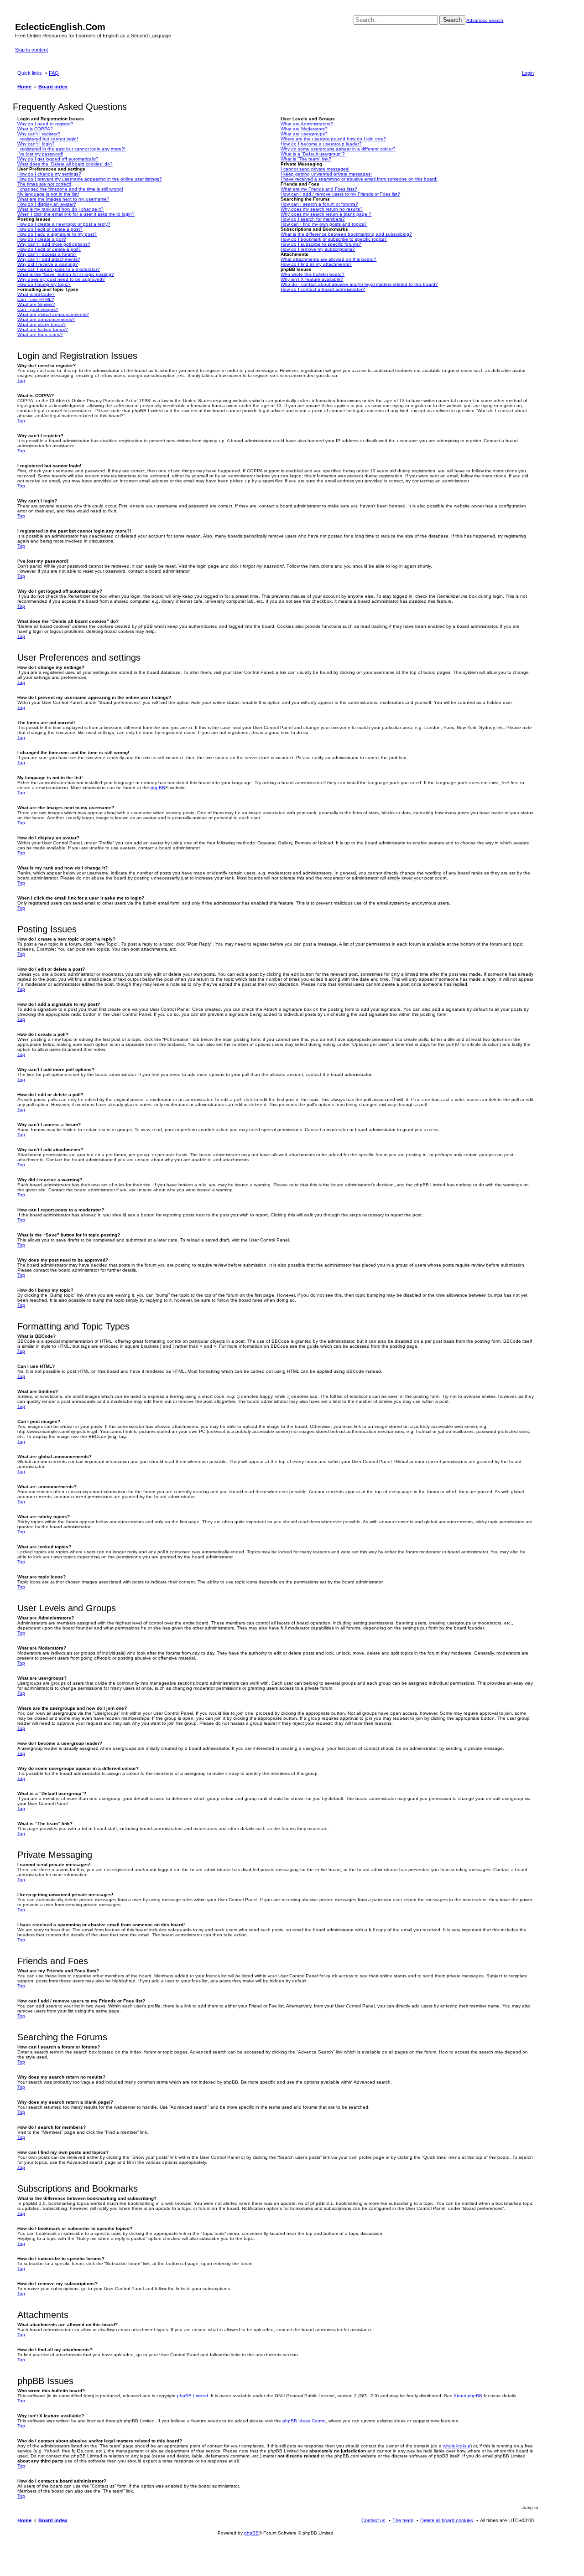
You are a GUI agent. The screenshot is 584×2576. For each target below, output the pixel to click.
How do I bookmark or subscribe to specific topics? (334, 239)
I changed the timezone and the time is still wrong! (70, 189)
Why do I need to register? (45, 124)
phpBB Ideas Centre (304, 2421)
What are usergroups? (304, 134)
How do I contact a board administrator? (323, 289)
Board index (53, 2520)
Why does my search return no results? (322, 209)
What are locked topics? (43, 329)
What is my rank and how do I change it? (60, 209)
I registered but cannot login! (48, 139)
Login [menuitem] (528, 73)
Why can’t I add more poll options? (54, 244)
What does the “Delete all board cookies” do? (65, 164)
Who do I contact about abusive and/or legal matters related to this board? (359, 284)
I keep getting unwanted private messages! (326, 174)
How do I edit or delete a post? (50, 229)
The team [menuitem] (403, 2520)
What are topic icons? (40, 334)
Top (21, 380)
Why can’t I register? (39, 134)
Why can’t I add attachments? (49, 259)
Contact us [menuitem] (373, 2520)
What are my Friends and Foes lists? (319, 189)
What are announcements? (46, 319)
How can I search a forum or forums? (319, 204)
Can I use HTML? (36, 299)
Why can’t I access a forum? (47, 254)
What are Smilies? (36, 304)
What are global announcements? (53, 314)
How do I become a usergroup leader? (321, 144)
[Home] (20, 17)
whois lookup (457, 2446)
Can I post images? (38, 309)
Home (24, 2520)
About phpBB (468, 2396)
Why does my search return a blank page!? (326, 214)
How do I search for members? (313, 219)
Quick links (30, 73)
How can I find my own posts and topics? (324, 224)
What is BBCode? (36, 294)
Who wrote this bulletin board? (313, 274)
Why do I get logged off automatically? (58, 159)
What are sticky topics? (42, 324)
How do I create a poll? (42, 239)
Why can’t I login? (36, 144)
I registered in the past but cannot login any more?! (71, 149)
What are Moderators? (304, 129)
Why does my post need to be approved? (61, 279)
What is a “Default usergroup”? (313, 154)
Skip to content (31, 50)
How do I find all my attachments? (316, 264)
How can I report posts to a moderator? (59, 269)
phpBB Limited (193, 2396)
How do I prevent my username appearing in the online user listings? (90, 179)
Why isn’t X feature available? (312, 279)
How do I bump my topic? (44, 284)
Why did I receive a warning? (48, 264)
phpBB (158, 788)
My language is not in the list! (48, 194)
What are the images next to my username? (63, 199)
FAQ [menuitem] (54, 73)
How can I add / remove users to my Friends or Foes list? (340, 194)
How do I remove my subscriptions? (318, 249)
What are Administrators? (307, 124)
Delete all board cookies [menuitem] (447, 2520)
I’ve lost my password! (40, 154)
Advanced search (485, 20)
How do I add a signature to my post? (57, 234)
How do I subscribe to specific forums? (321, 244)
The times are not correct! (44, 184)
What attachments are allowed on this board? (328, 259)
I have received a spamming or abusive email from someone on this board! (359, 179)
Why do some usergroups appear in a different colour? (338, 149)
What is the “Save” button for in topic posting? (66, 274)
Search (452, 20)
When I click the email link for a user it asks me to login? (76, 214)
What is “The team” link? (306, 159)
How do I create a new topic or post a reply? (64, 224)
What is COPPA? (35, 129)
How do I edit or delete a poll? (49, 249)
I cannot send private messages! (315, 169)
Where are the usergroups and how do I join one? (333, 139)
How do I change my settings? (49, 174)
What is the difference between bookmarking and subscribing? (346, 234)
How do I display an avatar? (47, 204)
